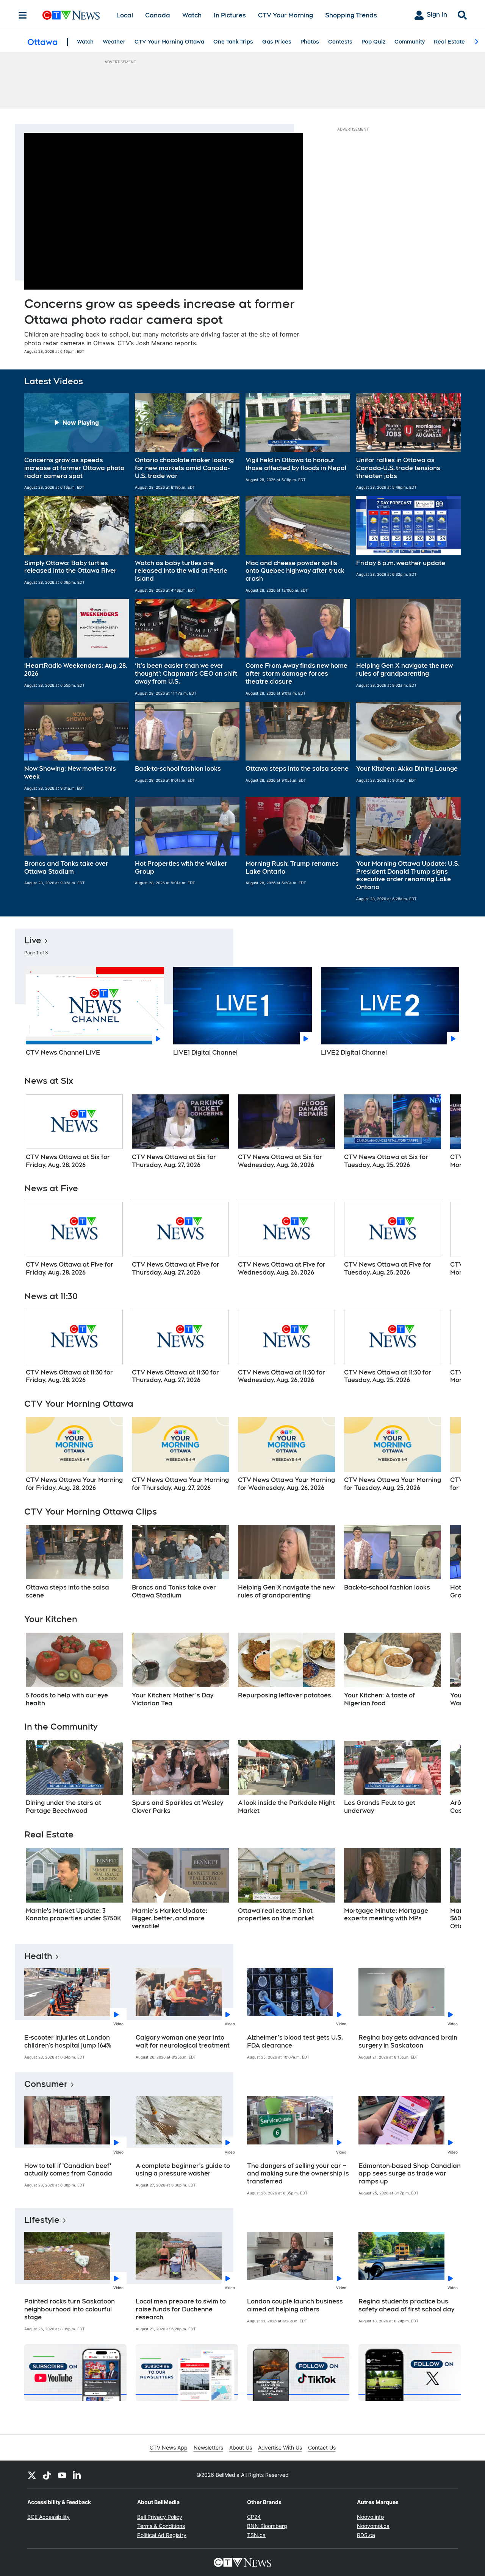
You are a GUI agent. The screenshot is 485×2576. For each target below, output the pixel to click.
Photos (310, 42)
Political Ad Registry (162, 2535)
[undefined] (74, 1132)
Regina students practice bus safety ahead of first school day (406, 2305)
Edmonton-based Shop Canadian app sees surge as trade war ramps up (410, 2174)
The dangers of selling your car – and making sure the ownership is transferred (298, 2174)
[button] (77, 442)
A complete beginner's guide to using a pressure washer (183, 2170)
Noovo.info (370, 2517)
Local (125, 15)
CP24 (254, 2517)
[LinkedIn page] (77, 2475)
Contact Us (322, 2447)
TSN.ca (256, 2535)
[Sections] (23, 15)
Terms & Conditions (161, 2526)
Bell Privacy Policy (160, 2517)
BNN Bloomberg (267, 2526)
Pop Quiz (373, 42)
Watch (192, 15)
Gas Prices (277, 42)
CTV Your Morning (286, 15)
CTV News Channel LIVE (63, 1053)
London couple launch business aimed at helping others (295, 2305)
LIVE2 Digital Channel (354, 1053)
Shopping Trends (351, 15)
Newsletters (208, 2447)
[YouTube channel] (62, 2475)
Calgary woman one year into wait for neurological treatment (183, 2041)
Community (410, 42)
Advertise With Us (280, 2447)
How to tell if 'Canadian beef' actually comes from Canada (68, 2170)
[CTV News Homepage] (71, 15)
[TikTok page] (47, 2475)
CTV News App (169, 2447)
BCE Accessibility (48, 2517)
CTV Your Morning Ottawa (169, 42)
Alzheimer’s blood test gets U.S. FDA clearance (295, 2041)
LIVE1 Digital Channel (205, 1053)
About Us (241, 2447)
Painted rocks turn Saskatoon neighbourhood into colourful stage (70, 2309)
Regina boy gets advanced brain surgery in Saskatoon (408, 2041)
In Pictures (230, 15)
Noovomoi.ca (373, 2526)
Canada (158, 15)
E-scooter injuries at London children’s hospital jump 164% (68, 2041)
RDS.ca (366, 2535)
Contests (340, 42)
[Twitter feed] (32, 2475)
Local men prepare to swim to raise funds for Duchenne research (181, 2309)
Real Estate (449, 42)
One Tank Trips (233, 42)
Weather (114, 42)
